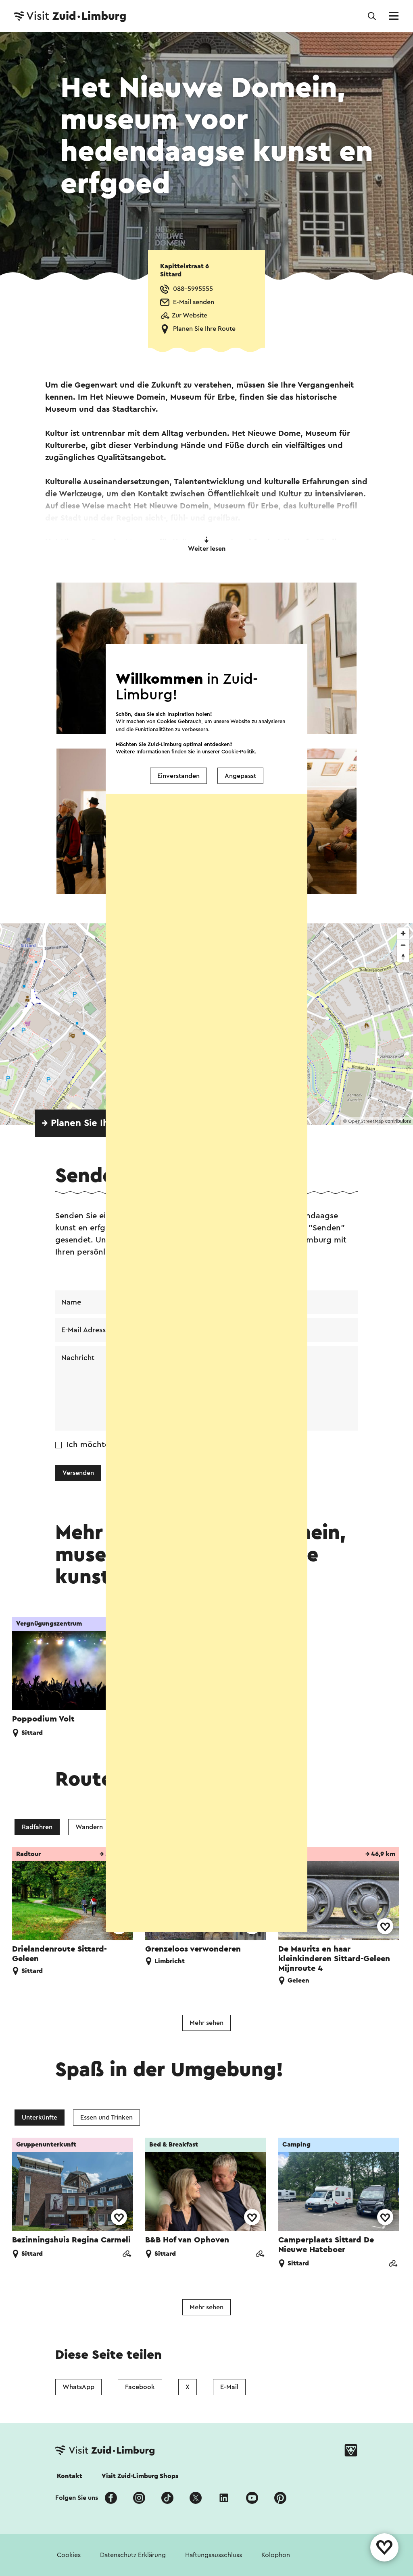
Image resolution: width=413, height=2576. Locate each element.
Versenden (78, 1473)
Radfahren (37, 1827)
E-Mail (229, 2387)
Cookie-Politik (238, 752)
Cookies (69, 2555)
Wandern (89, 1827)
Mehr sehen (206, 2023)
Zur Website (190, 315)
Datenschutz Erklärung (133, 2555)
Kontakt (70, 2476)
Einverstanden (178, 776)
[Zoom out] (403, 945)
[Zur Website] (127, 2255)
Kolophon (276, 2555)
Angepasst (240, 776)
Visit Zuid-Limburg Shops (140, 2476)
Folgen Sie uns (77, 2498)
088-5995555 (193, 289)
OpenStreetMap (366, 1121)
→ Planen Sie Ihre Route (95, 1123)
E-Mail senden (194, 302)
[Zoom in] (403, 933)
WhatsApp (78, 2387)
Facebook (140, 2387)
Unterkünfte (40, 2118)
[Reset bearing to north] (403, 957)
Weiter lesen (207, 549)
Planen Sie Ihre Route (204, 329)
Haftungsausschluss (214, 2555)
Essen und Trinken (106, 2118)
